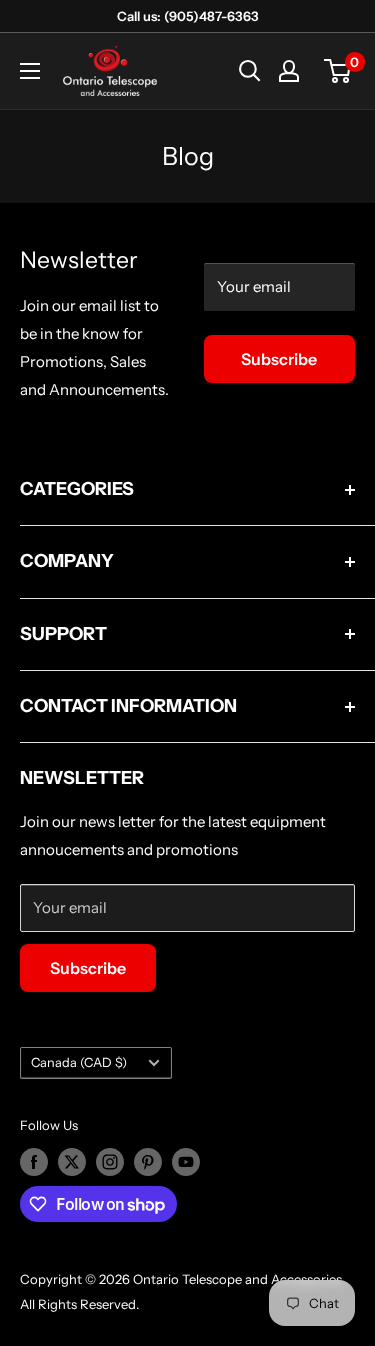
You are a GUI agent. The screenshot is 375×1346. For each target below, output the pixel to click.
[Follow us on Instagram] (110, 1162)
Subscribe (279, 359)
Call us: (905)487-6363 (188, 16)
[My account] (289, 71)
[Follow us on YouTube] (186, 1162)
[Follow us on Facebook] (34, 1162)
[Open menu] (30, 71)
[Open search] (250, 71)
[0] (338, 71)
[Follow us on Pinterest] (148, 1162)
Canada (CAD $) (79, 1062)
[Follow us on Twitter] (72, 1162)
